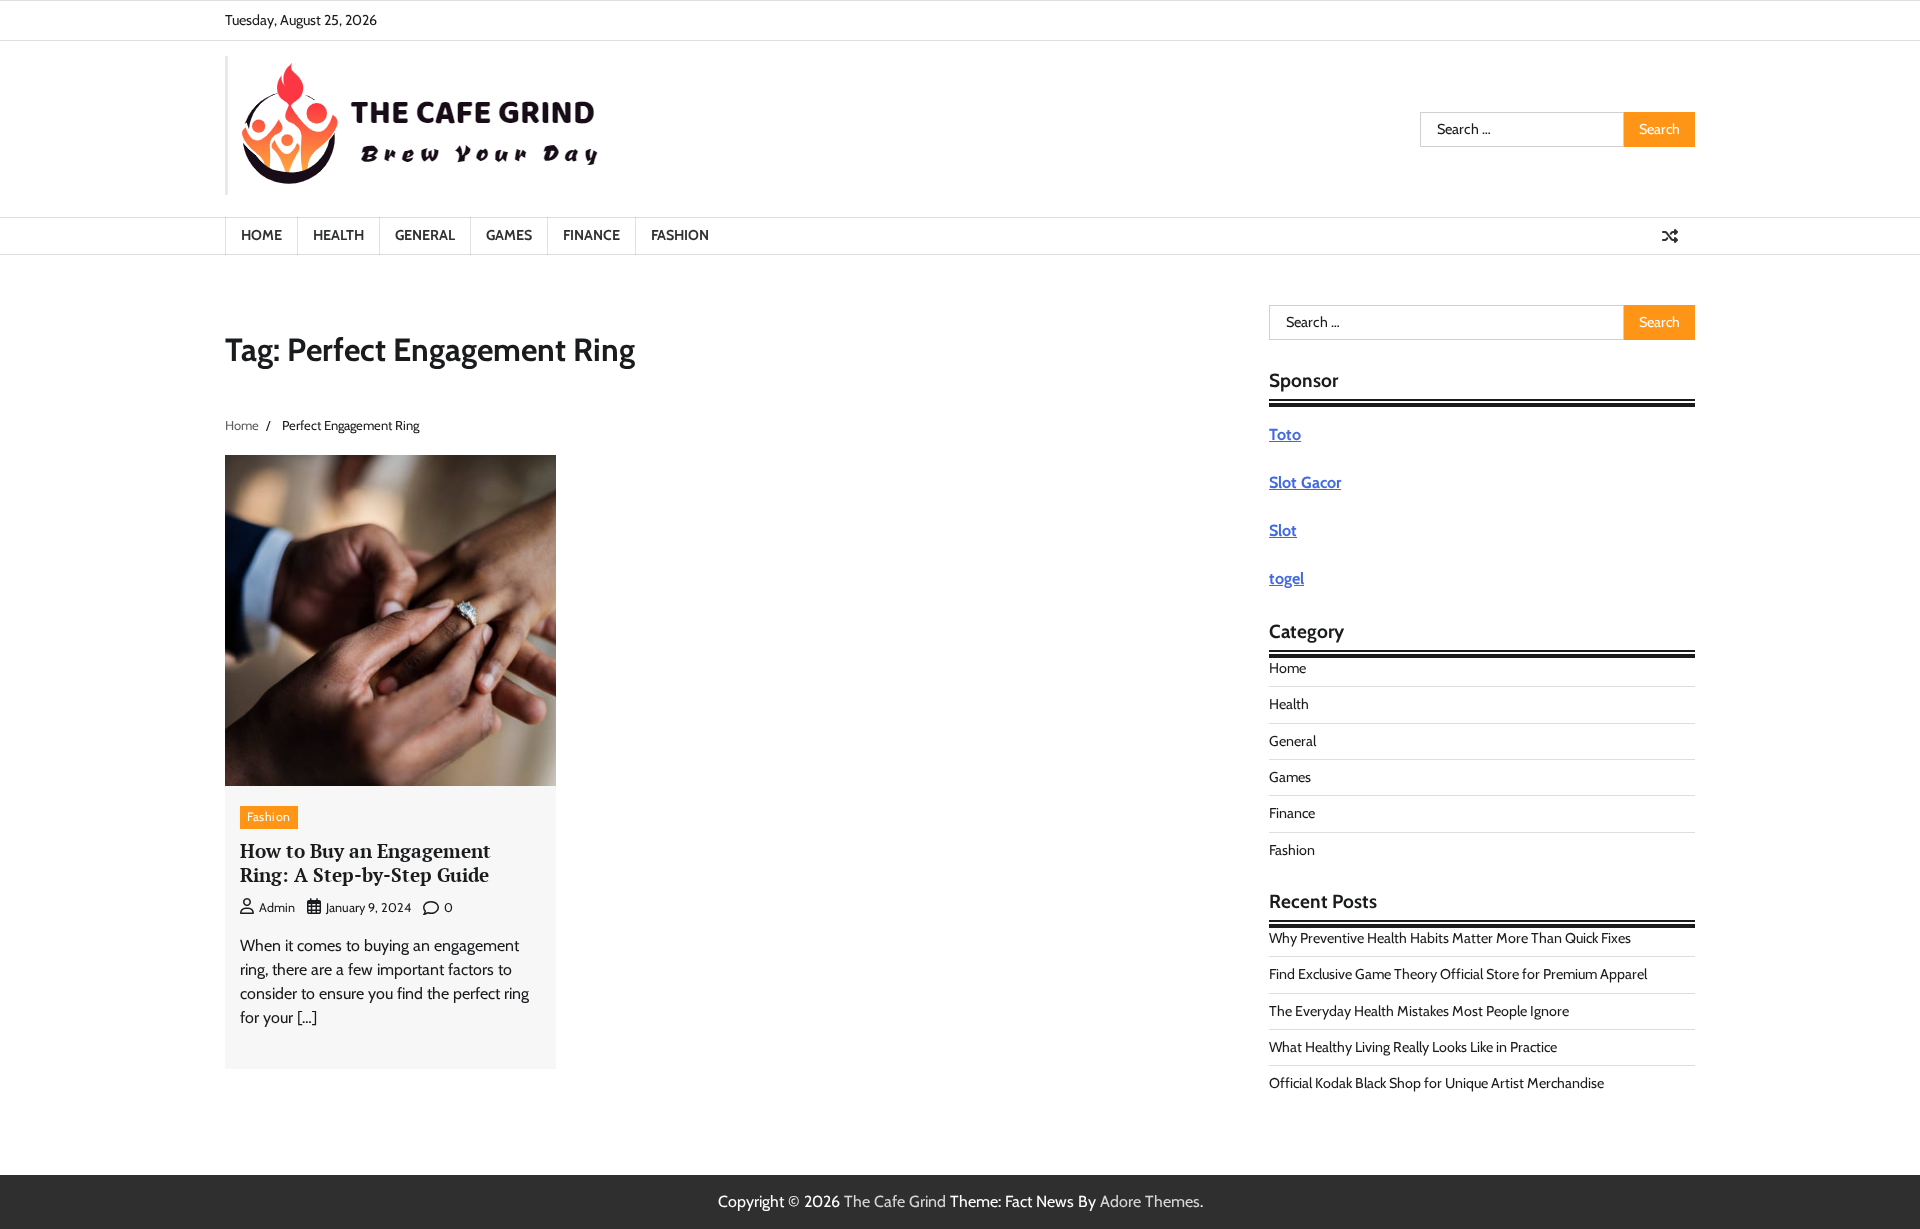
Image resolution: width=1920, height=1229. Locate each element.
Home (261, 235)
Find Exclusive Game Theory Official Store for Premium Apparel (1458, 974)
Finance (591, 235)
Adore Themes (1150, 1201)
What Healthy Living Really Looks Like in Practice (1413, 1047)
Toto (1285, 434)
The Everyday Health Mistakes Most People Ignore (1419, 1011)
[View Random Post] (1670, 236)
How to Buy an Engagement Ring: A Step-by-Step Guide (365, 863)
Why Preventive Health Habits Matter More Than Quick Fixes (1450, 938)
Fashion (680, 235)
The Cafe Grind (895, 1201)
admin (277, 907)
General (425, 235)
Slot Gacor (1305, 482)
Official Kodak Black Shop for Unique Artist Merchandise (1436, 1083)
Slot (1283, 530)
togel (1286, 578)
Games (509, 235)
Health (338, 235)
